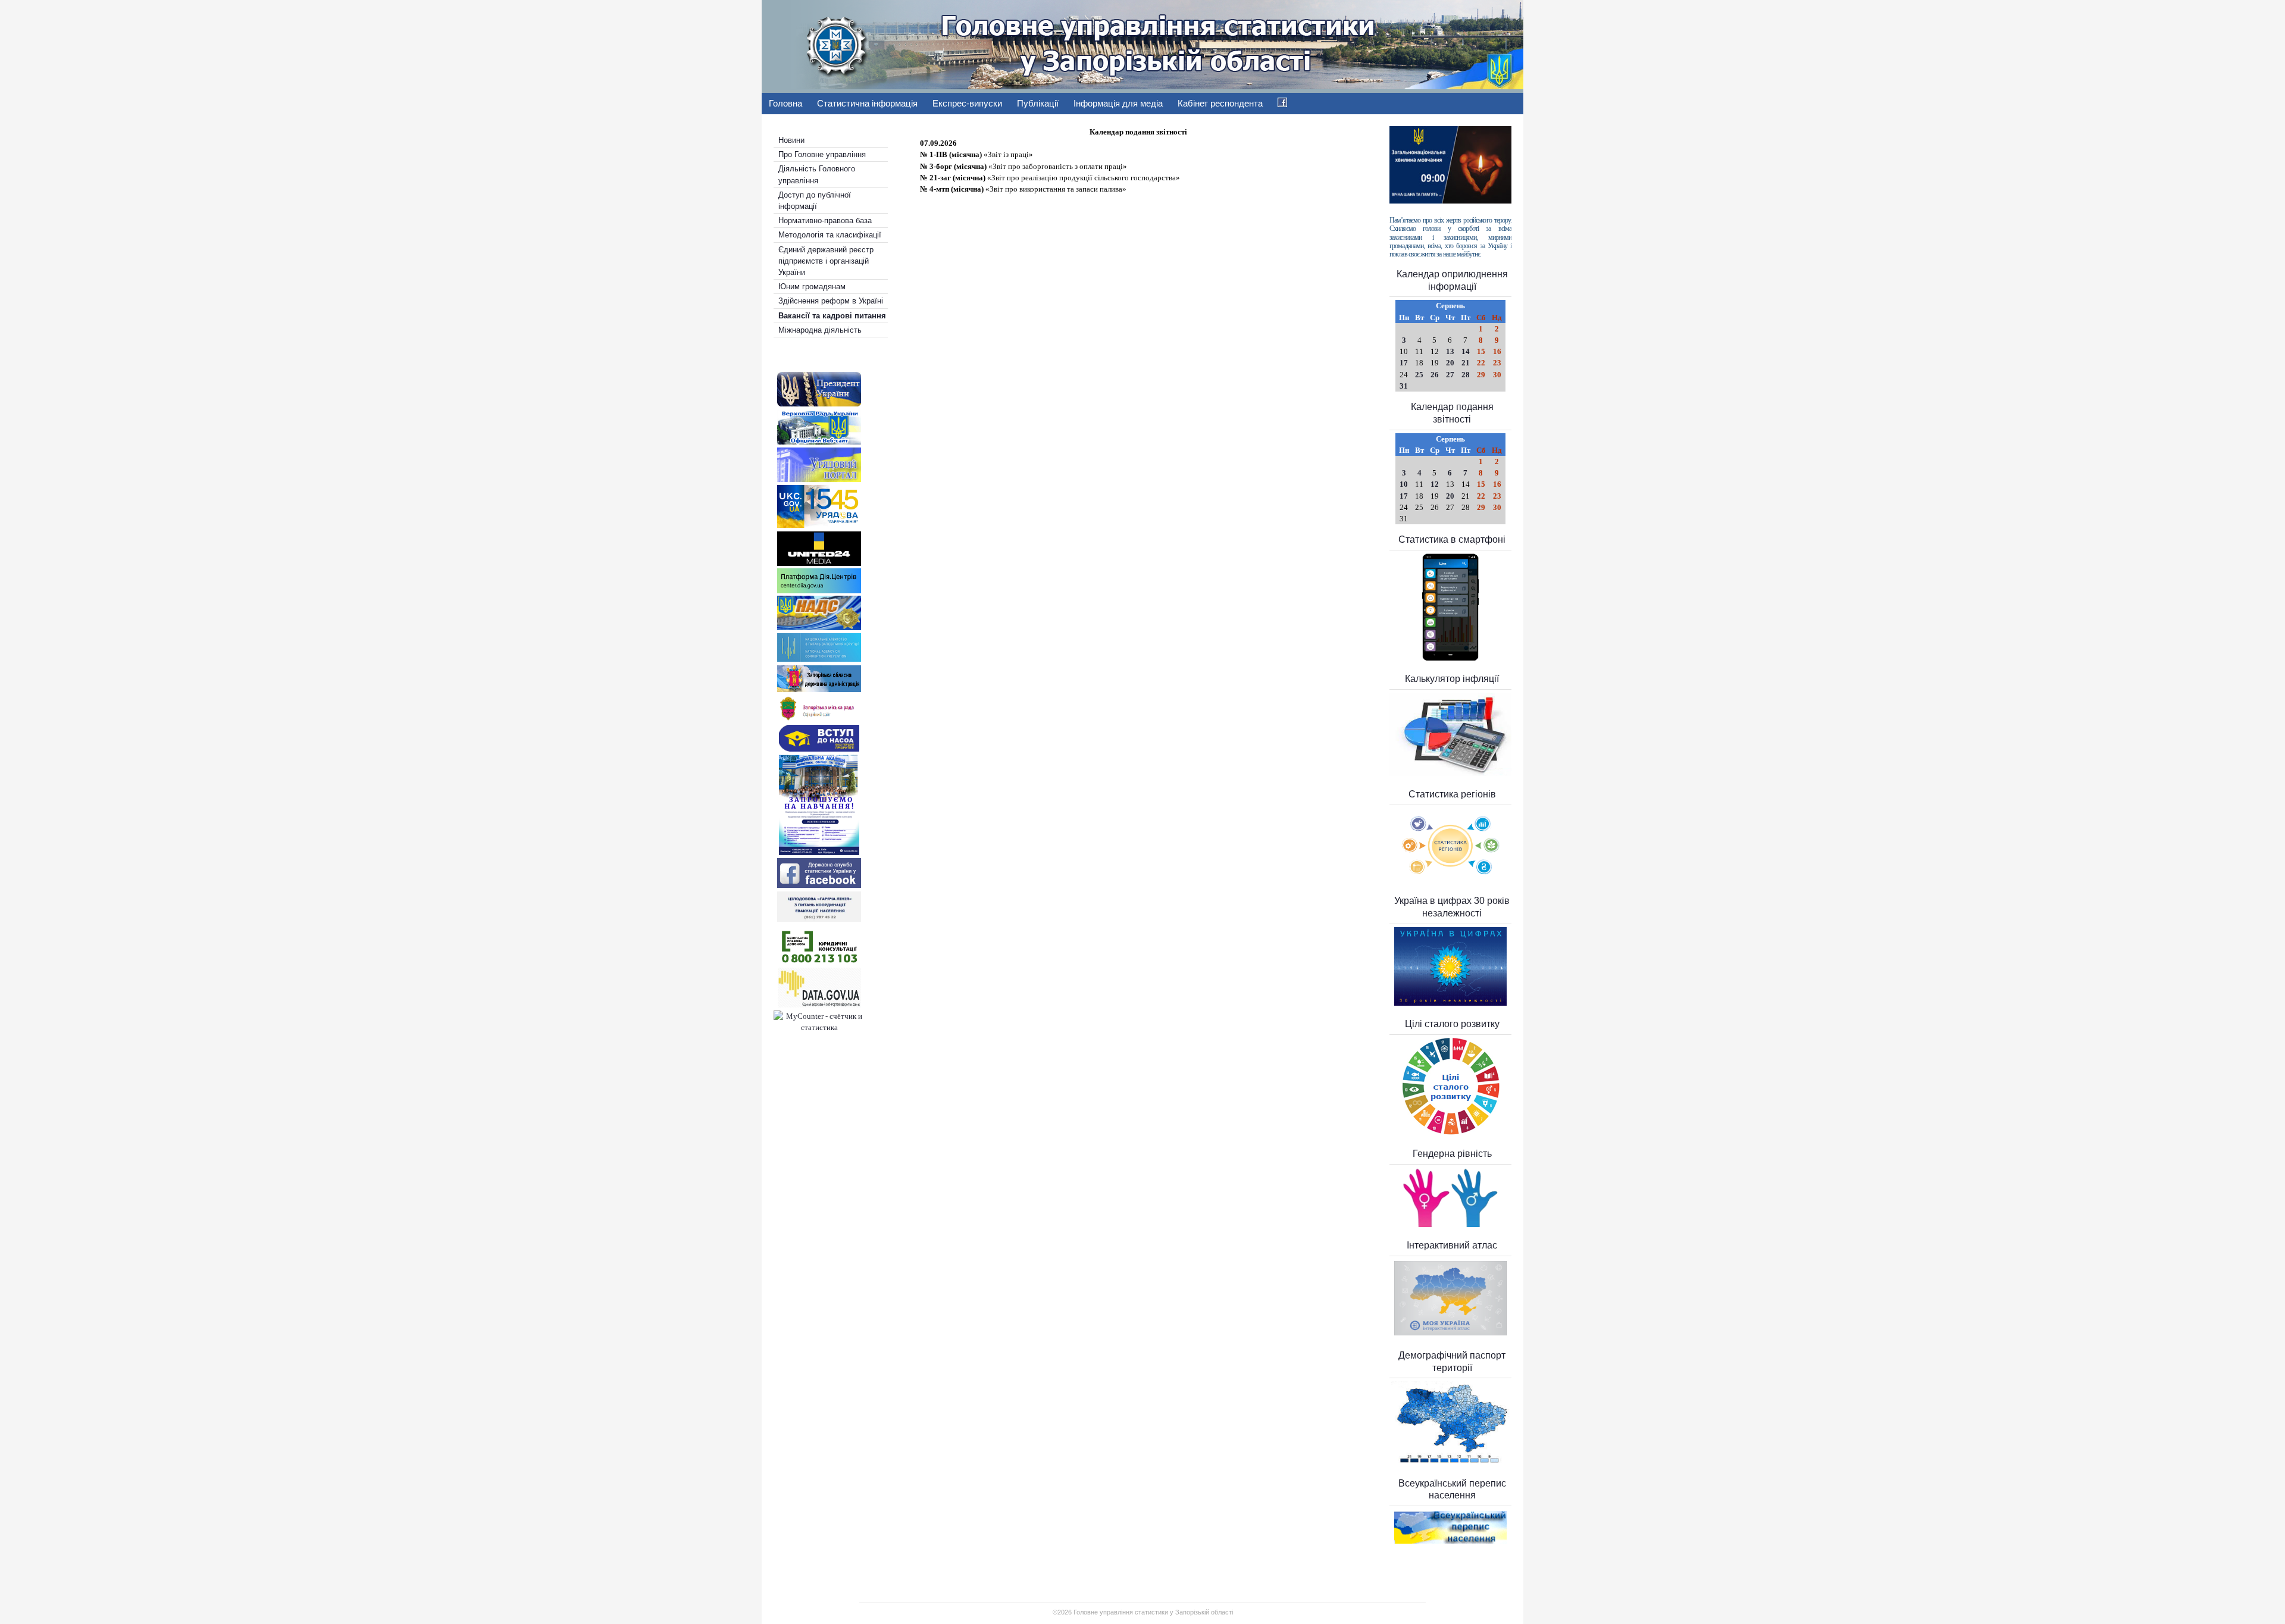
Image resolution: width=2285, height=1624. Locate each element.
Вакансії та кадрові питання (832, 316)
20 (1450, 363)
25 (1419, 375)
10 (1404, 484)
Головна (785, 103)
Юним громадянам (812, 287)
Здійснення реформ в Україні (831, 301)
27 (1450, 375)
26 (1435, 375)
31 (1404, 386)
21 (1466, 363)
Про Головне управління (822, 154)
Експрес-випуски (967, 103)
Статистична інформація (867, 103)
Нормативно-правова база (825, 220)
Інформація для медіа (1118, 103)
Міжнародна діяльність (820, 330)
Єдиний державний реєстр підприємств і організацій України (826, 261)
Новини (791, 140)
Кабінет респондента (1220, 103)
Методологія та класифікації (830, 235)
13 (1450, 351)
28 (1466, 375)
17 (1404, 363)
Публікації (1038, 103)
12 (1435, 484)
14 (1466, 351)
